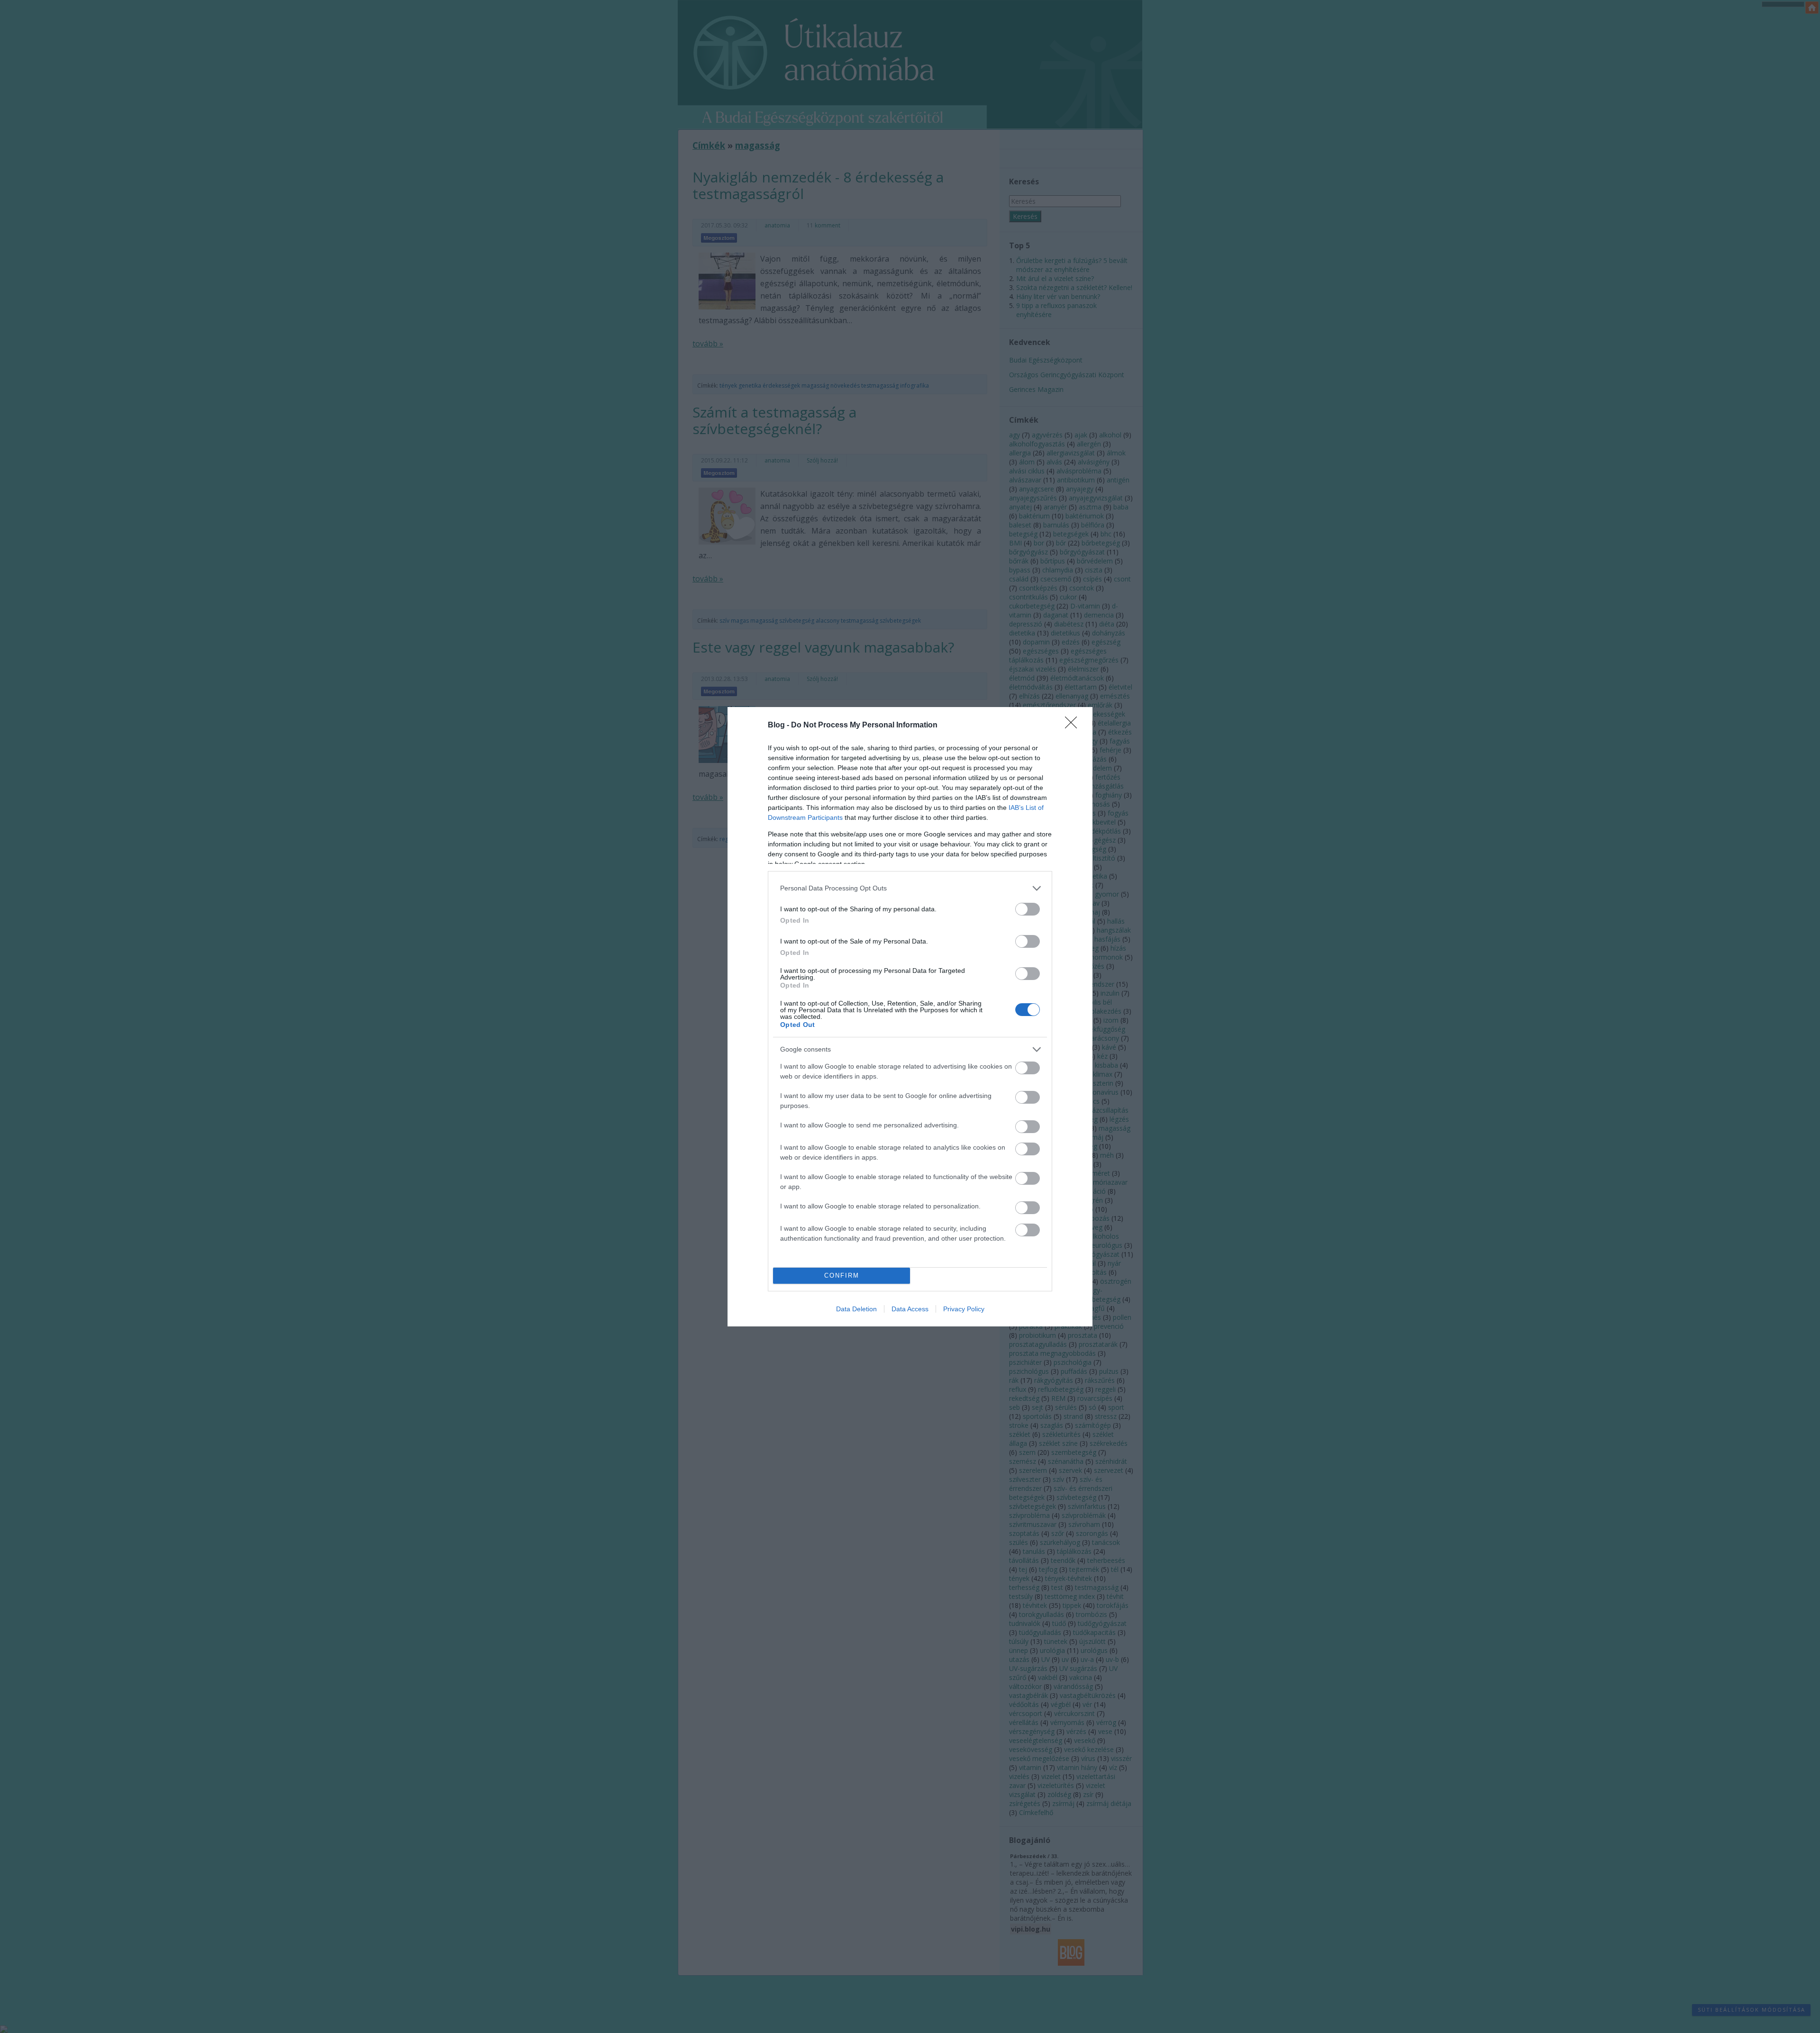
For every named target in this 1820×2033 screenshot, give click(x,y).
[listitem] (910, 888)
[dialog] (910, 1017)
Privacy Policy (964, 1309)
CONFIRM (842, 1275)
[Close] (1074, 726)
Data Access (910, 1309)
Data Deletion (856, 1309)
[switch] (1028, 909)
